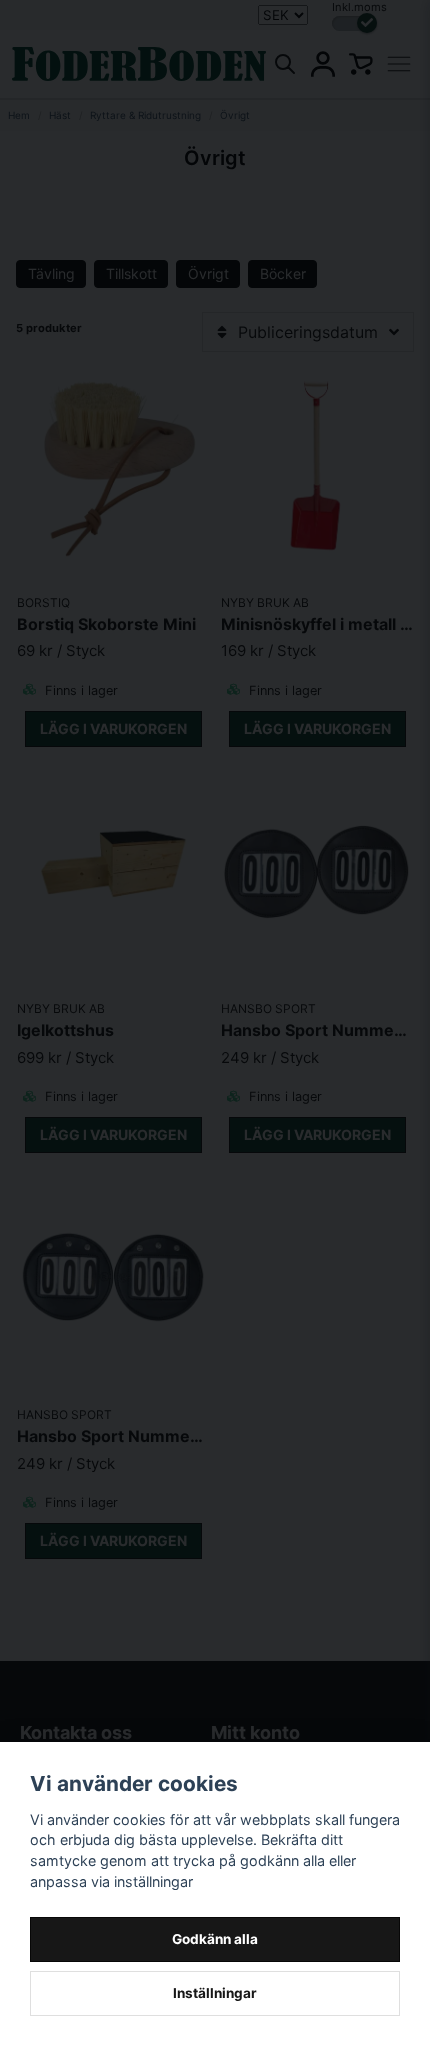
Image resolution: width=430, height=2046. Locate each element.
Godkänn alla (215, 1939)
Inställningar (215, 1993)
